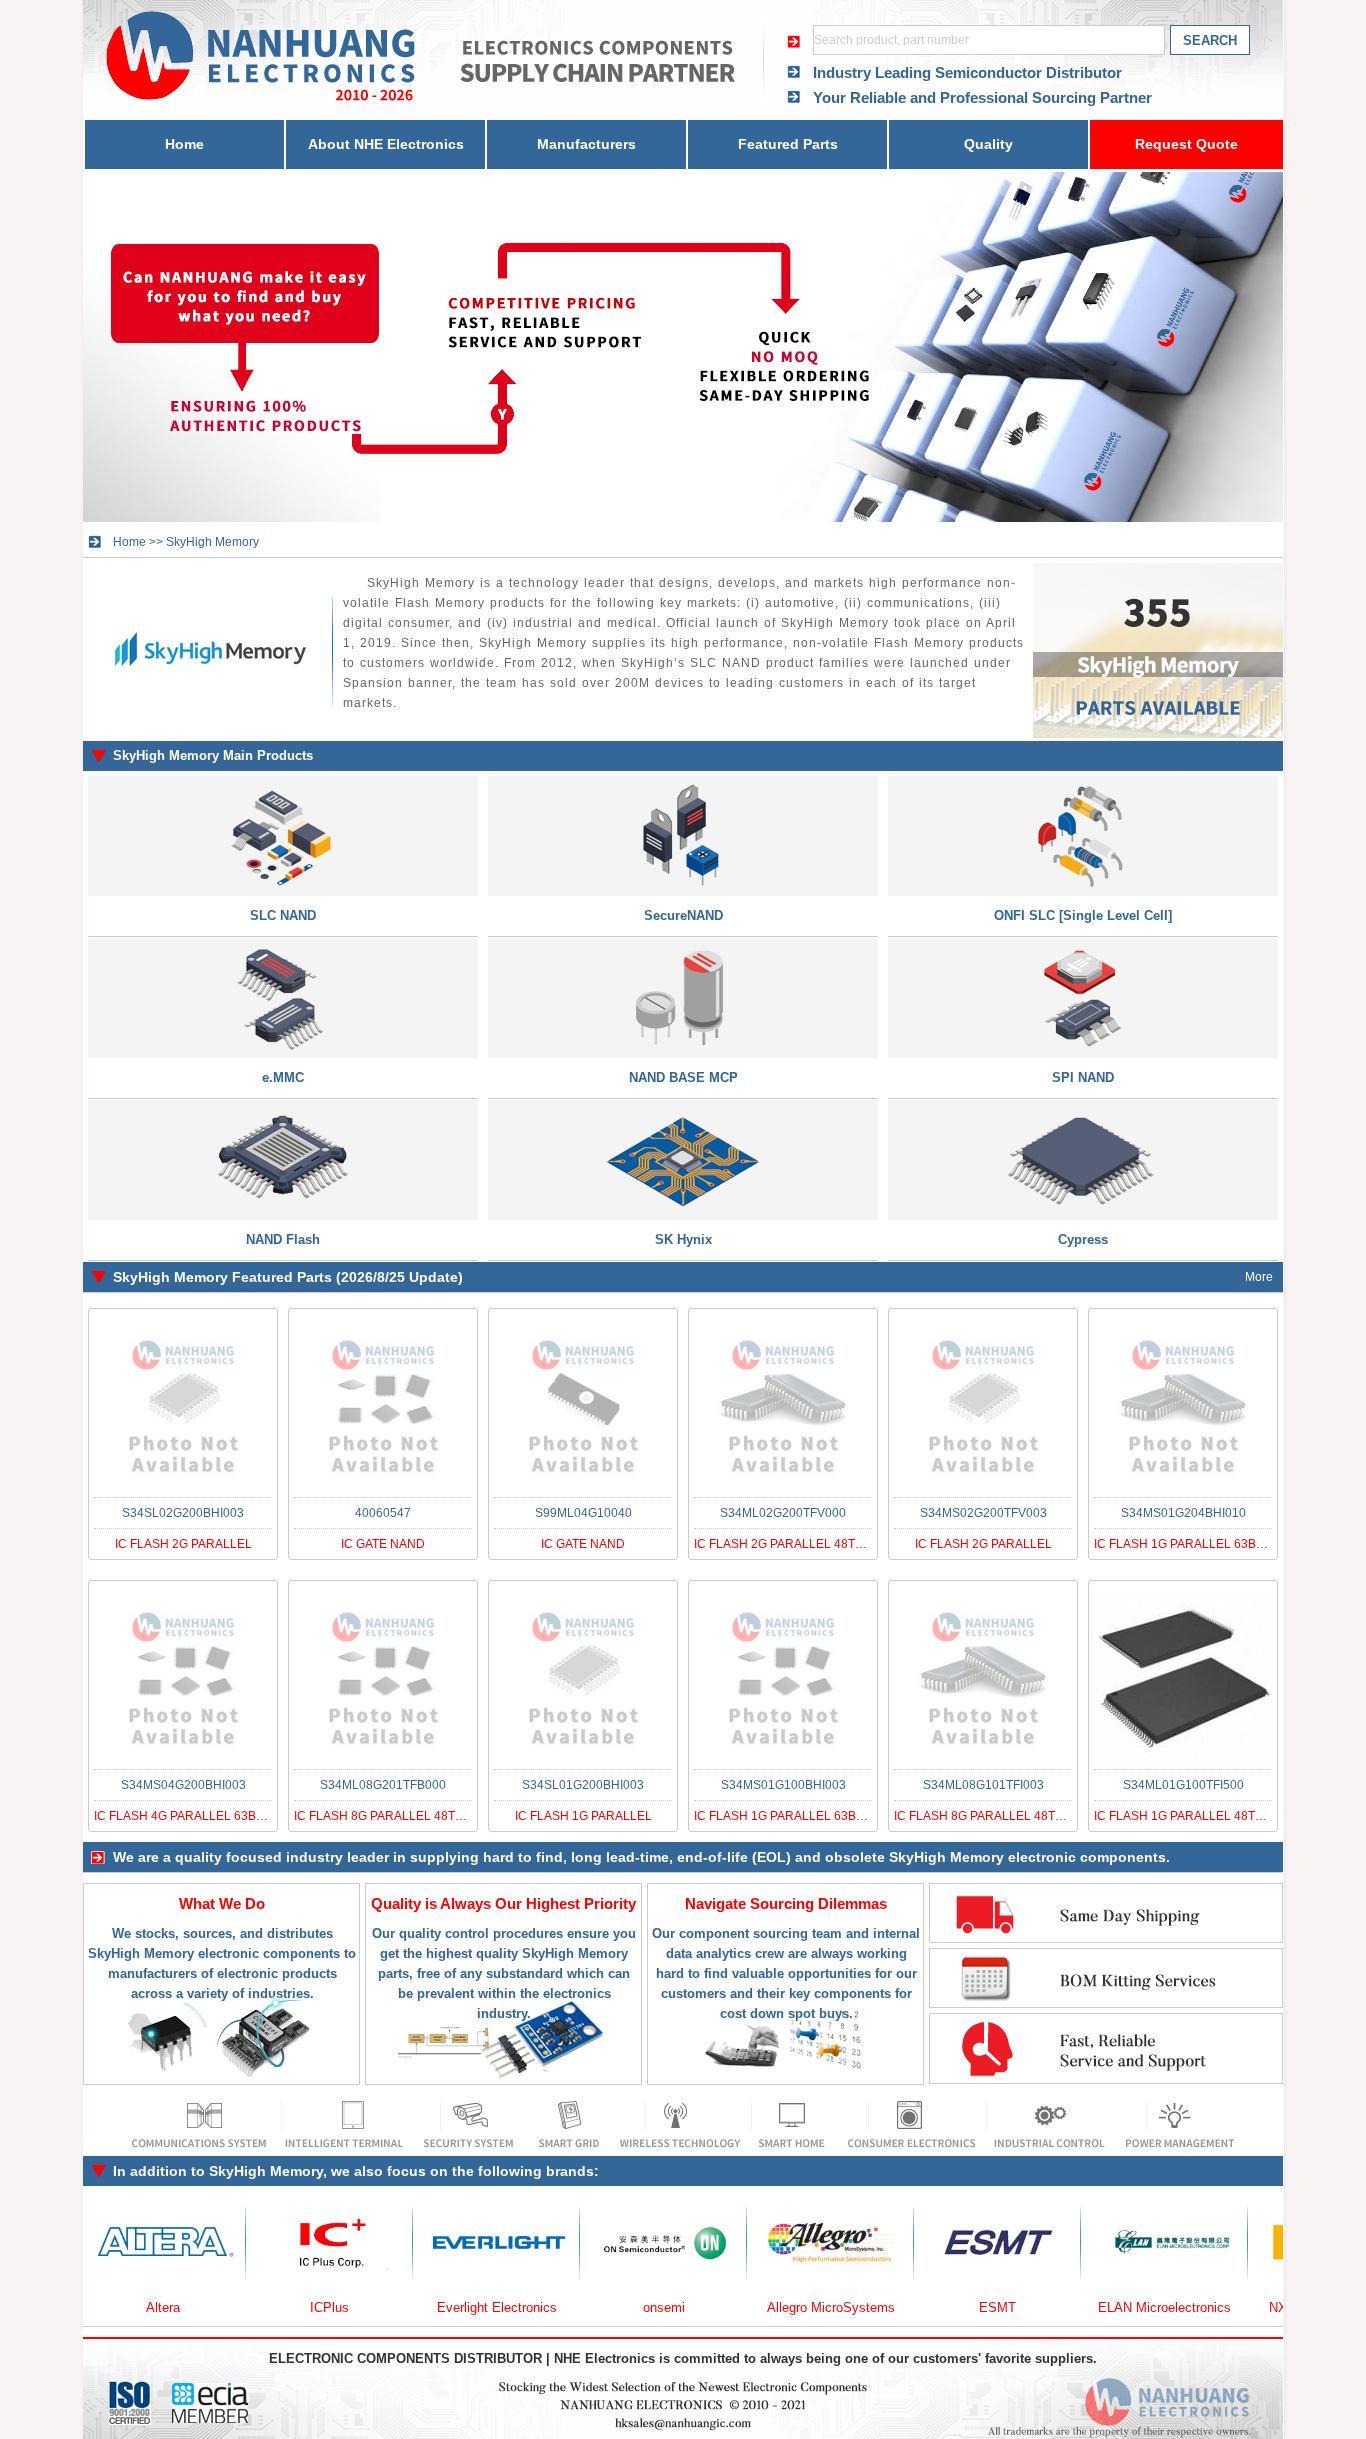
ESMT (924, 2307)
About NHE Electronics (386, 144)
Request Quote (1186, 144)
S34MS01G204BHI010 (1183, 1513)
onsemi (591, 2307)
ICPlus (256, 2307)
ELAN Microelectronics (1091, 2307)
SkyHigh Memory (212, 542)
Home (184, 144)
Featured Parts (788, 144)
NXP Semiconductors (1258, 2307)
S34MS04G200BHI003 (183, 1785)
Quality (988, 144)
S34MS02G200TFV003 (983, 1513)
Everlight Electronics (424, 2307)
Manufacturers (586, 144)
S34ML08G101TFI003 (983, 1785)
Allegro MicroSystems (758, 2307)
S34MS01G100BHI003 (783, 1785)
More (1259, 1277)
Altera (90, 2307)
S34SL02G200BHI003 (183, 1513)
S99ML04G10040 (583, 1513)
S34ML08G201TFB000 (383, 1785)
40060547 (383, 1513)
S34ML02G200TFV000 (783, 1513)
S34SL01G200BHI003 (583, 1785)
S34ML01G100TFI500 (1183, 1785)
